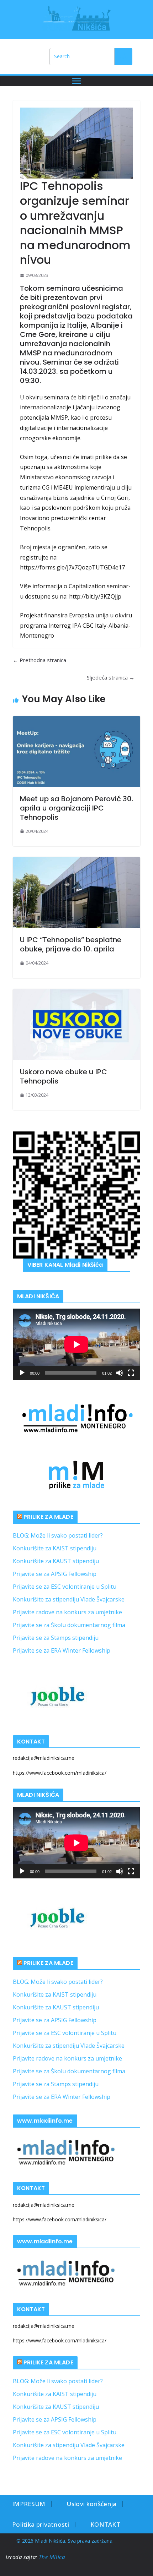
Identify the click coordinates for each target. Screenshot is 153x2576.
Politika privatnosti (41, 2524)
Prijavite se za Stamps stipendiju (56, 1638)
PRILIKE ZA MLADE (48, 1517)
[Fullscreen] (131, 1373)
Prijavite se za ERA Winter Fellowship (62, 1650)
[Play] (22, 1373)
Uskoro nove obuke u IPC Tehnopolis (64, 1076)
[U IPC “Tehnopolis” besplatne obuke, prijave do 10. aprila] (76, 893)
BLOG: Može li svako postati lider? (58, 1535)
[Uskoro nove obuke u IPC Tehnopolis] (76, 1025)
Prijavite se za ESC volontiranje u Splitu (65, 1587)
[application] (76, 1344)
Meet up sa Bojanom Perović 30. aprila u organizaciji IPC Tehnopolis (76, 808)
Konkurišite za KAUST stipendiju (56, 1561)
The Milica (53, 2557)
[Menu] (76, 81)
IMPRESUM (29, 2504)
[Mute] (120, 1373)
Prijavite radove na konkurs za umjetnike (67, 1612)
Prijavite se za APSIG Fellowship (55, 1574)
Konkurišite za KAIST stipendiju (55, 1548)
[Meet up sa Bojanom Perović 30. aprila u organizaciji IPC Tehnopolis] (76, 752)
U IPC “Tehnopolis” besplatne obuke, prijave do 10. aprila (71, 944)
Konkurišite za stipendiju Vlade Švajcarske (69, 1599)
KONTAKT (105, 2524)
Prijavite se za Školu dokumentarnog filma (69, 1625)
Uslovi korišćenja (91, 2504)
